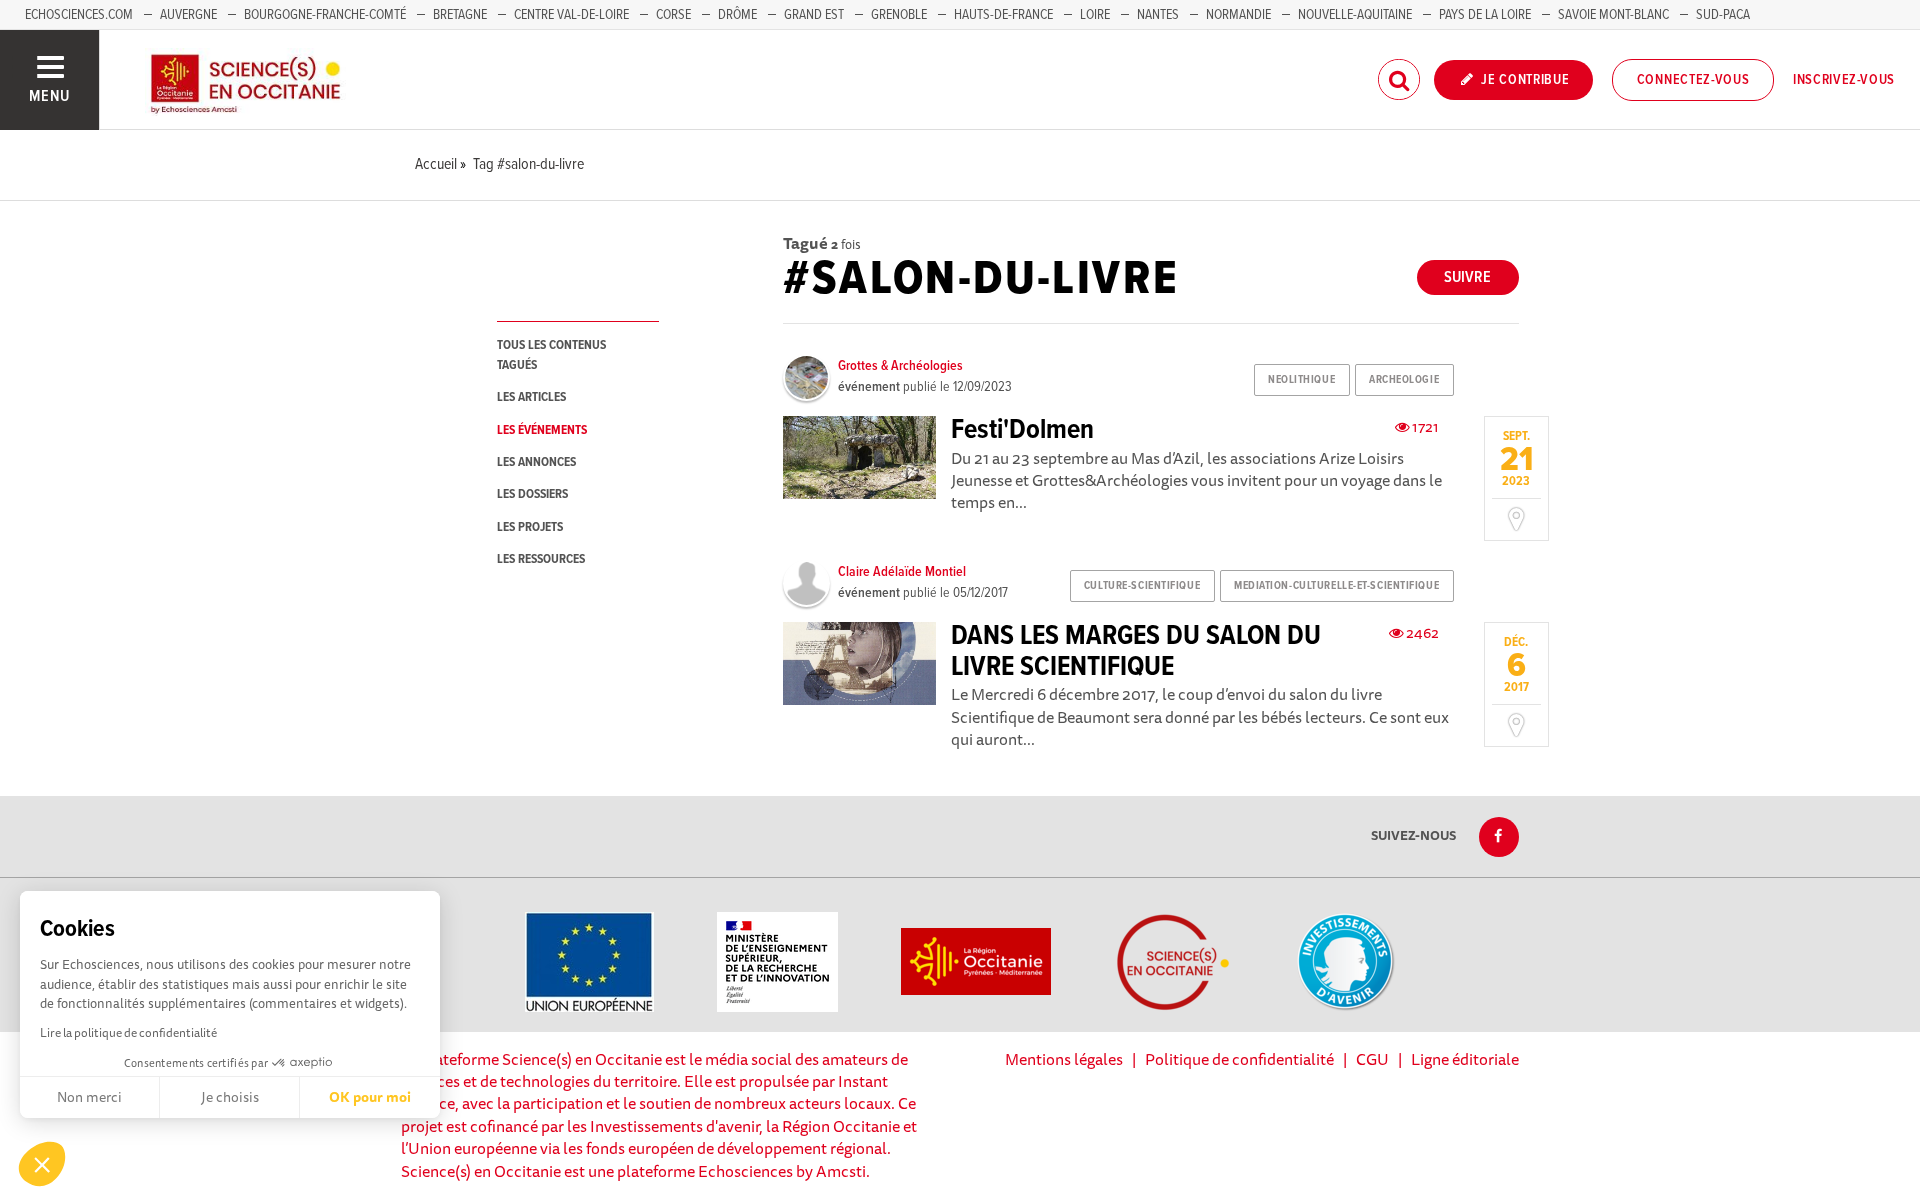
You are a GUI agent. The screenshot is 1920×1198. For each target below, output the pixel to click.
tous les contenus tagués (551, 355)
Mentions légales (1064, 1059)
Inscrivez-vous (1844, 80)
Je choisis (230, 1097)
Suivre (1467, 277)
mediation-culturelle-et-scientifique (1336, 586)
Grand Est (814, 15)
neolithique (1301, 380)
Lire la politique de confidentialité (128, 1032)
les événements (542, 430)
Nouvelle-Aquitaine (1355, 15)
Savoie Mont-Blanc (1613, 15)
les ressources (541, 559)
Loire (1095, 15)
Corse (673, 15)
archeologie (1404, 380)
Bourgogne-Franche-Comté (325, 15)
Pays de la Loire (1485, 15)
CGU (1372, 1059)
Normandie (1238, 15)
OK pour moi (370, 1097)
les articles (531, 397)
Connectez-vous (1693, 80)
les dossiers (532, 494)
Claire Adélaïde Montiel (902, 572)
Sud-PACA (1723, 15)
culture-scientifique (1142, 586)
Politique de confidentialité (1239, 1059)
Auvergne (188, 15)
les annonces (536, 462)
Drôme (737, 15)
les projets (530, 527)
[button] (42, 1164)
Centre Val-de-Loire (571, 15)
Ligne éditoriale (1465, 1059)
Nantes (1158, 15)
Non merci (89, 1097)
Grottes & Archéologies (900, 366)
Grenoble (900, 15)
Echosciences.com (79, 15)
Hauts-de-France (1003, 15)
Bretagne (460, 15)
